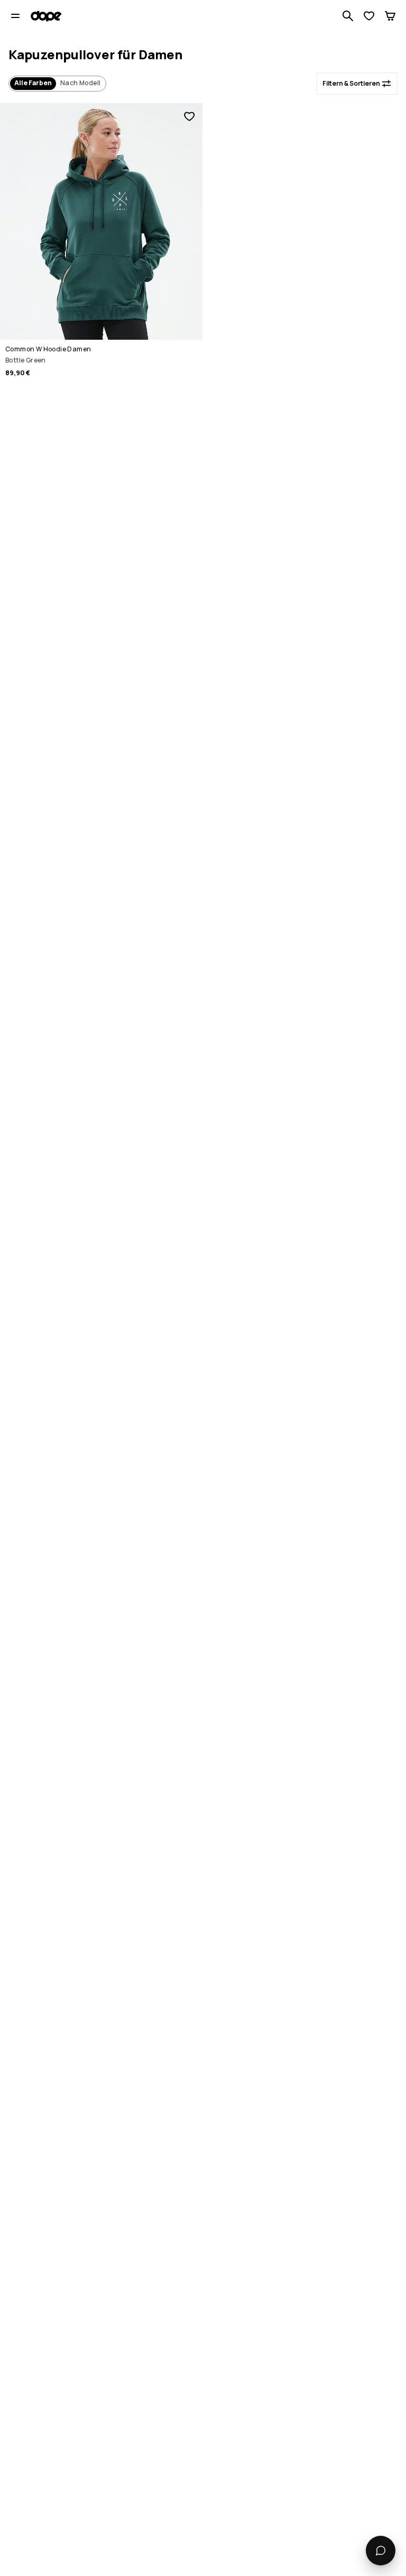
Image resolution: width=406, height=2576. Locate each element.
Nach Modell (80, 83)
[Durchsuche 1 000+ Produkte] (348, 16)
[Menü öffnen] (15, 16)
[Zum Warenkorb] (390, 16)
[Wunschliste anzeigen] (369, 16)
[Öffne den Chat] (381, 2551)
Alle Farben (33, 83)
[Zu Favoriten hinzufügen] (189, 116)
